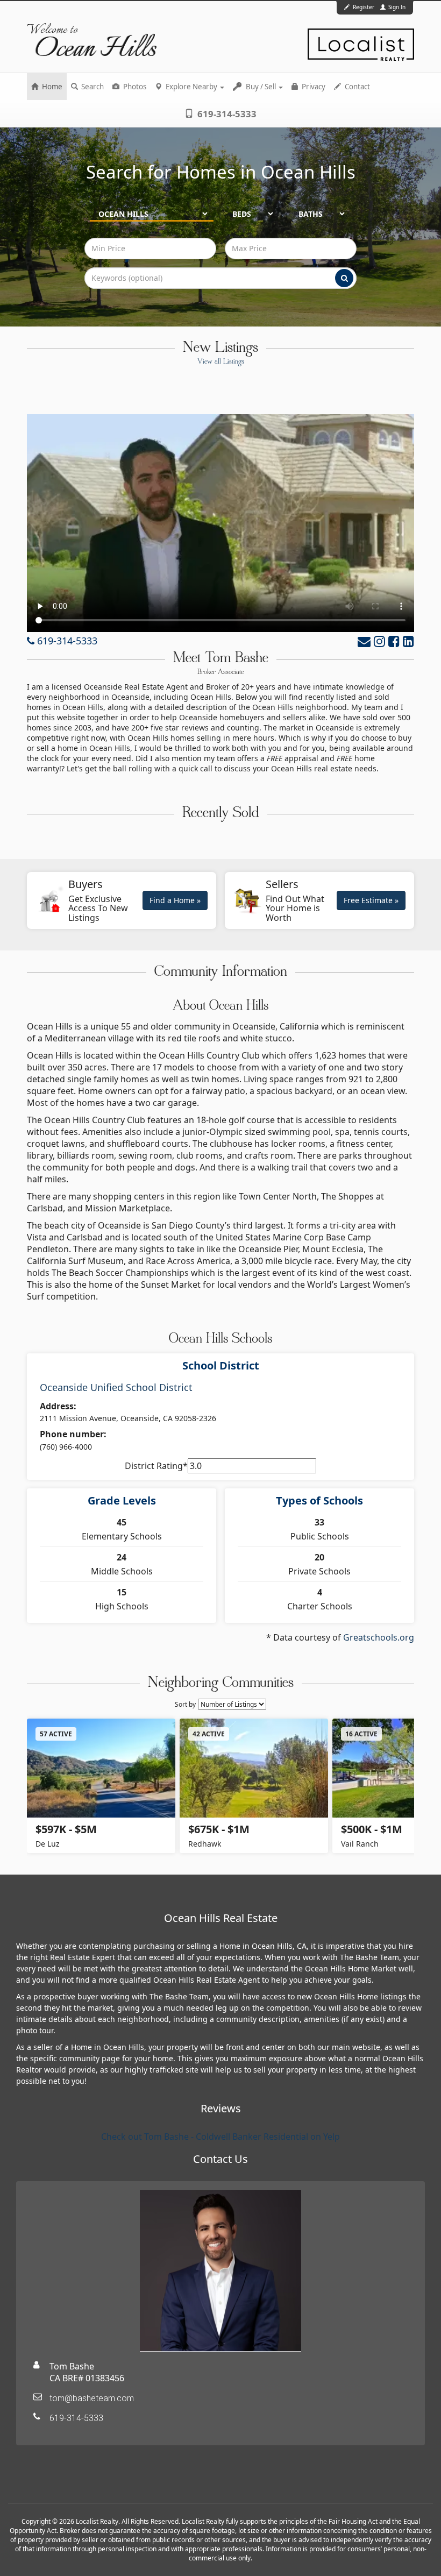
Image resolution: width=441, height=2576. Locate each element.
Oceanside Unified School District (116, 1387)
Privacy (313, 87)
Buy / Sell (261, 87)
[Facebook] (394, 641)
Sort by (185, 1704)
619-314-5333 (226, 114)
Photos (134, 87)
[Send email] (364, 641)
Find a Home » (175, 900)
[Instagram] (379, 641)
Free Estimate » (371, 900)
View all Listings (221, 362)
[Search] (344, 278)
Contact (357, 87)
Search (92, 87)
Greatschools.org (379, 1637)
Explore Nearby (191, 87)
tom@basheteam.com (92, 2398)
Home (51, 87)
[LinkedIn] (408, 641)
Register (364, 7)
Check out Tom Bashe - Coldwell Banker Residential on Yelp (220, 2137)
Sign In (396, 7)
